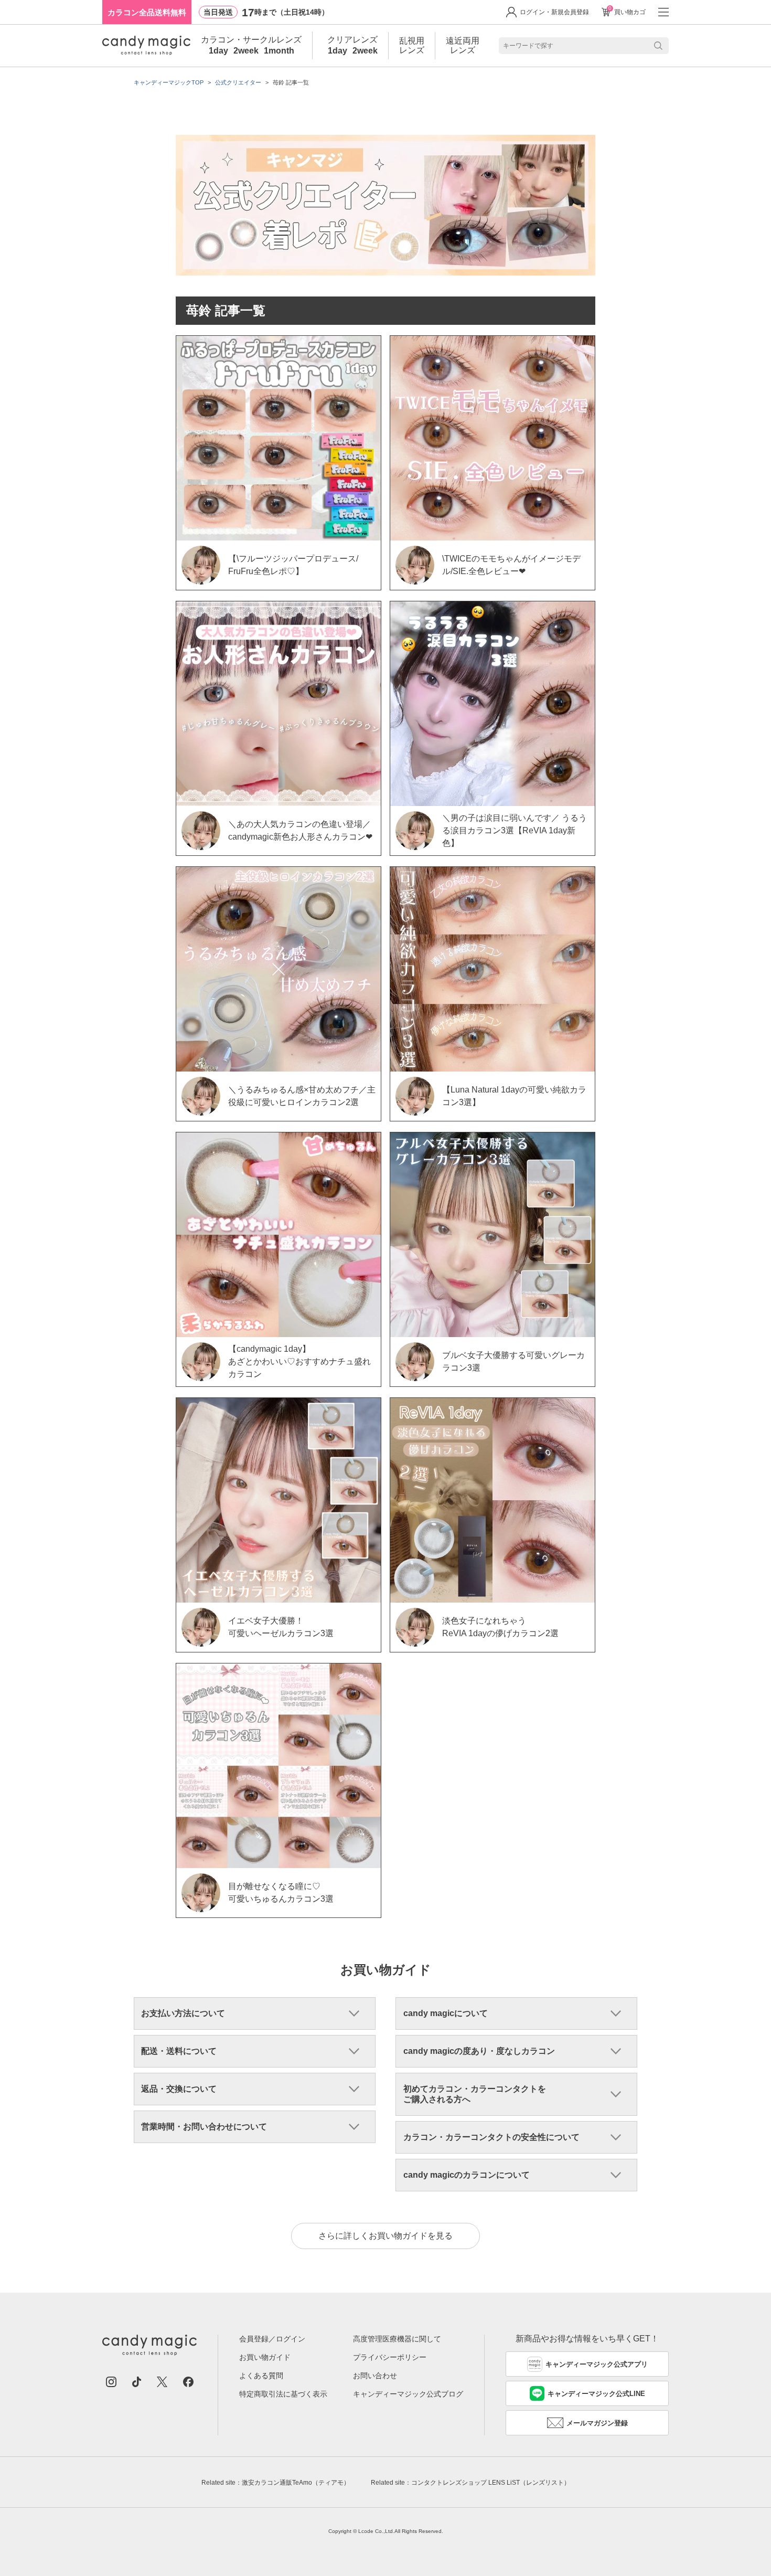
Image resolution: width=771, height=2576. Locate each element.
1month (279, 51)
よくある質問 (261, 2376)
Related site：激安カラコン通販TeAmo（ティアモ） (276, 2483)
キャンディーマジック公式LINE (596, 2394)
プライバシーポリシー (390, 2357)
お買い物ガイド (265, 2357)
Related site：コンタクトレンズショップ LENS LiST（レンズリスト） (470, 2483)
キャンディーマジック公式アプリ (597, 2364)
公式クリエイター (238, 82)
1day (218, 51)
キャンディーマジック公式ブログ (408, 2394)
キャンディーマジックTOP (169, 82)
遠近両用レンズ (463, 45)
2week (246, 51)
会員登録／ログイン (272, 2339)
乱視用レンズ (412, 45)
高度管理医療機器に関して (397, 2339)
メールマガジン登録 (597, 2423)
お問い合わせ (375, 2376)
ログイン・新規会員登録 (554, 12)
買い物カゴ (627, 12)
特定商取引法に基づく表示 (283, 2394)
